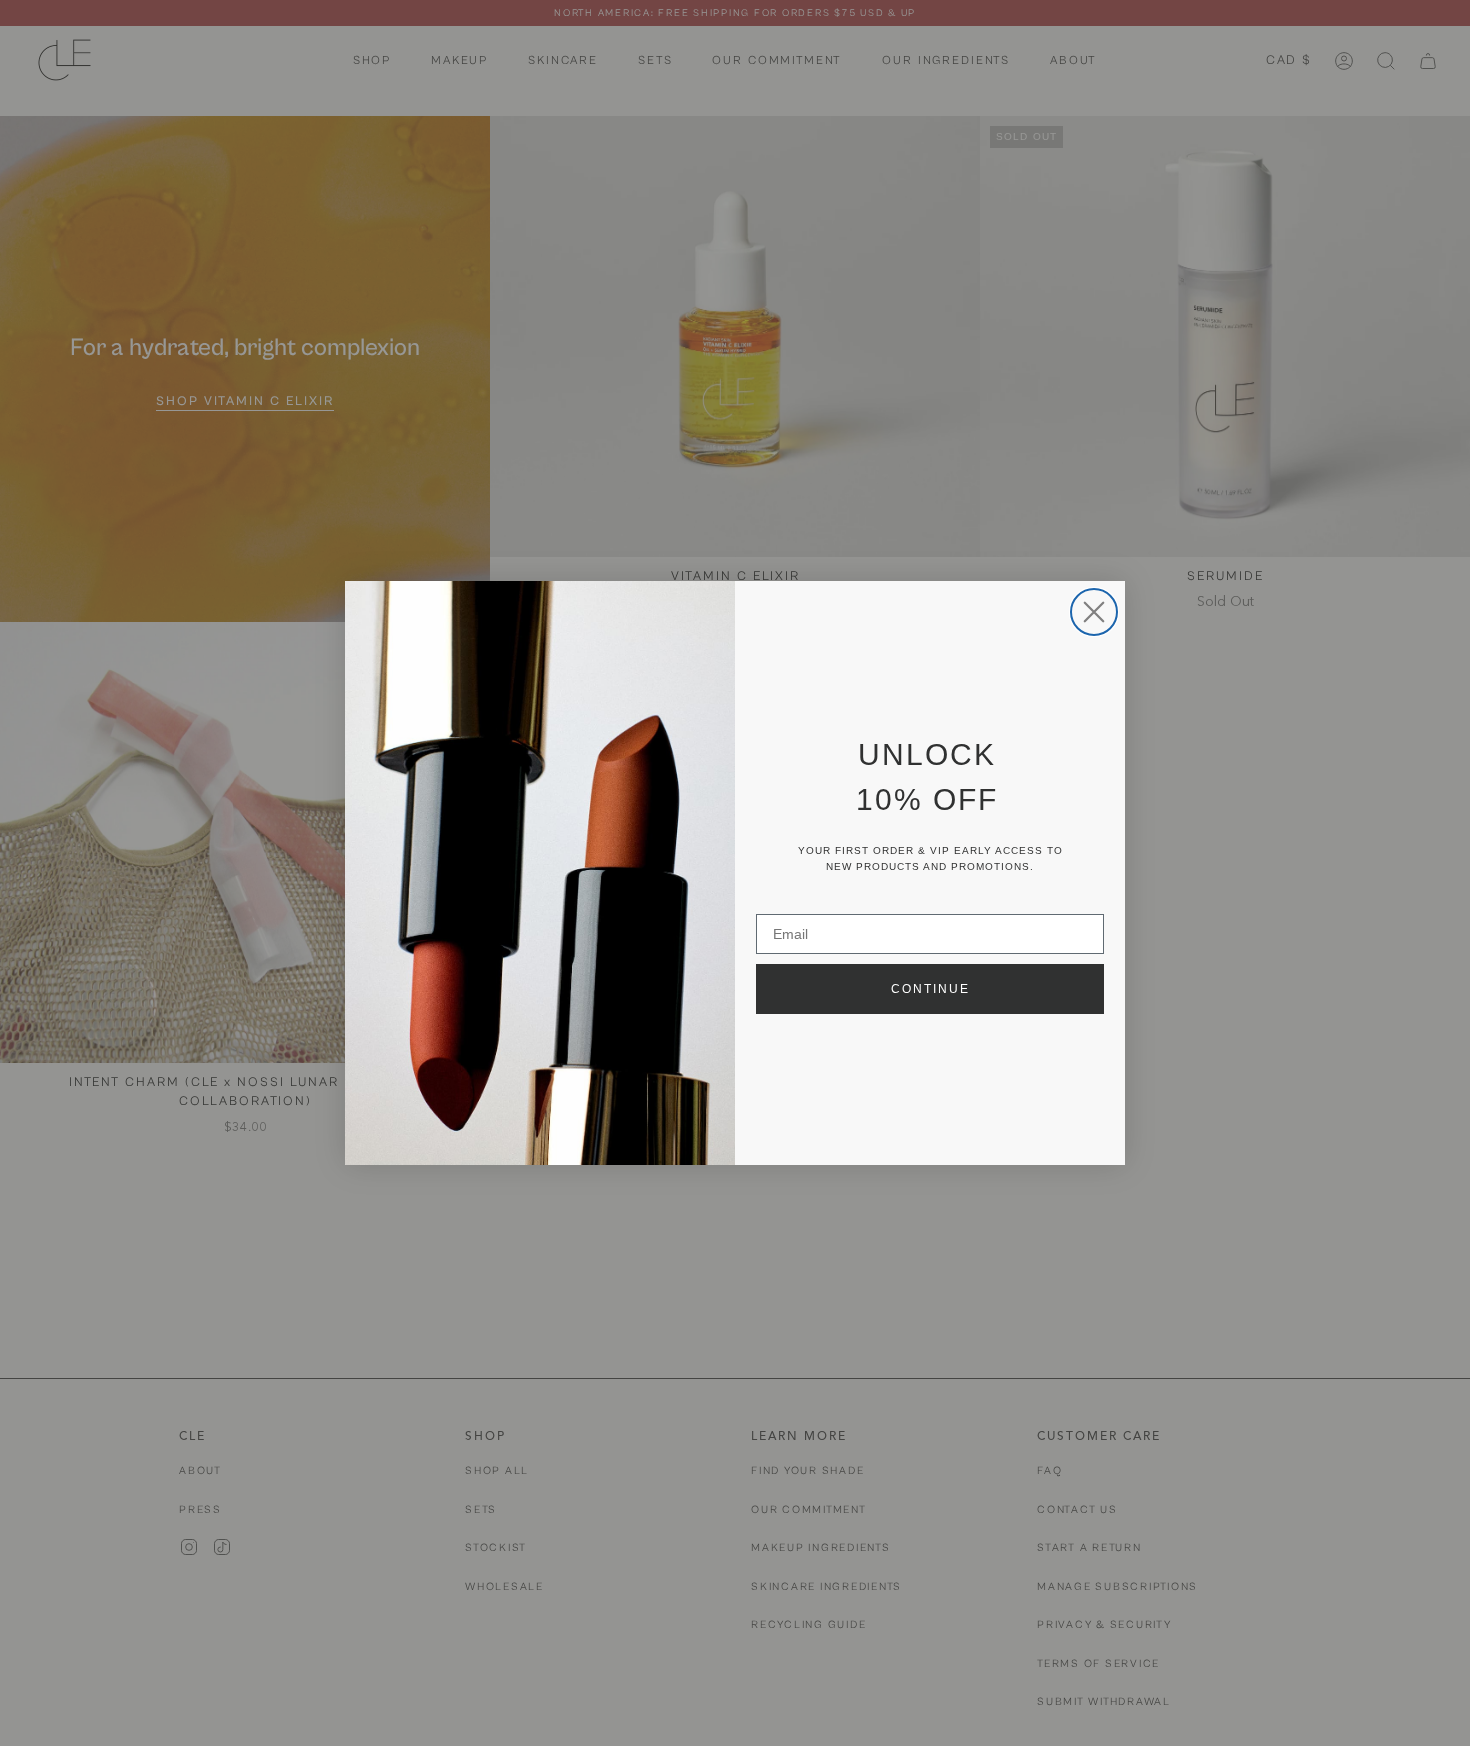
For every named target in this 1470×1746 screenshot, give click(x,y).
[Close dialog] (1094, 612)
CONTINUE (930, 989)
